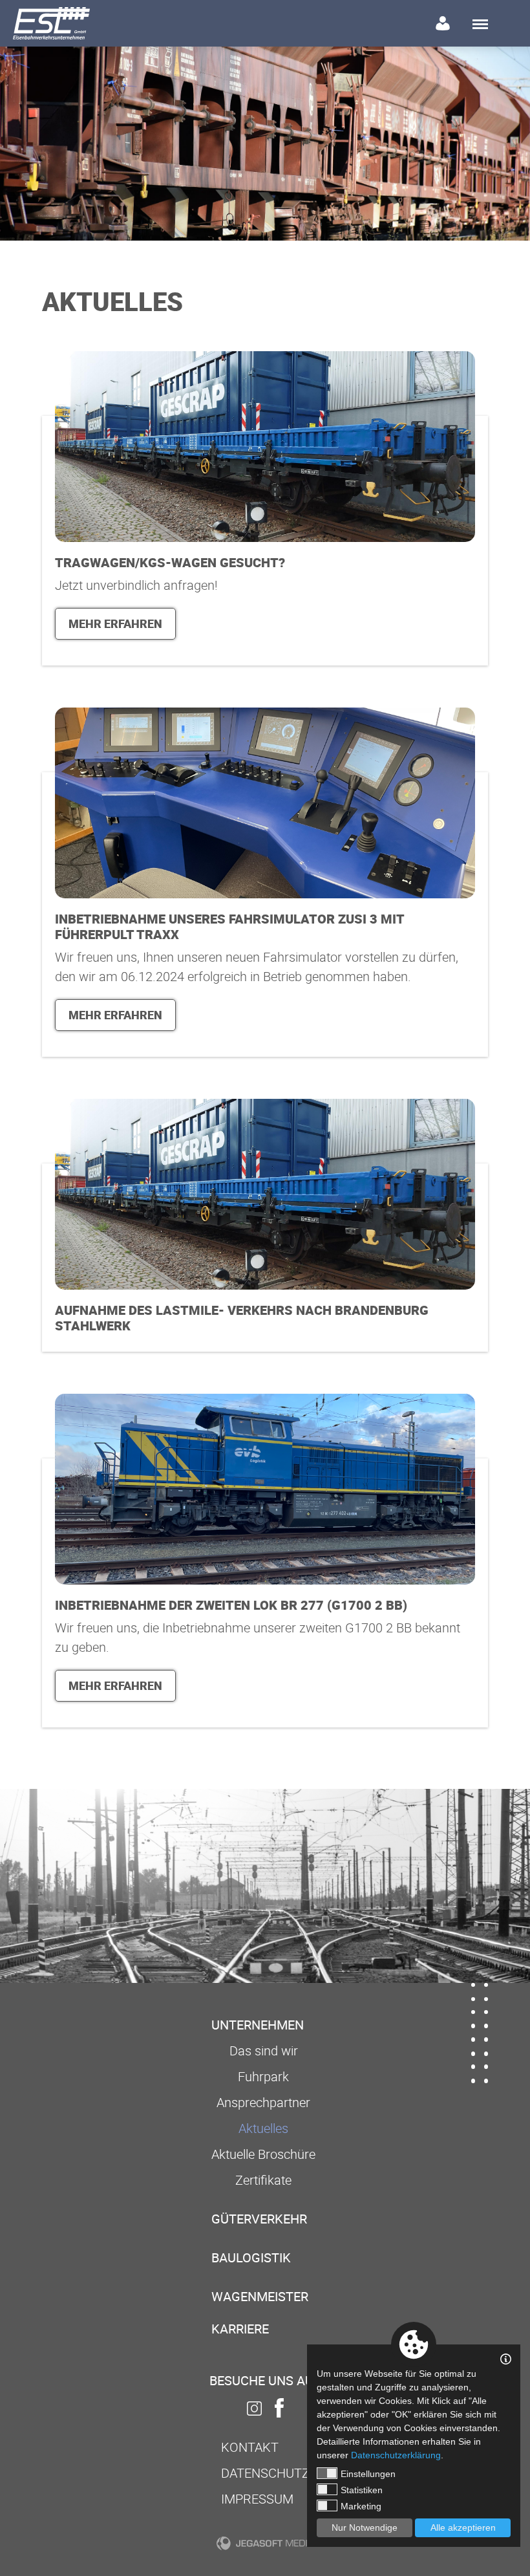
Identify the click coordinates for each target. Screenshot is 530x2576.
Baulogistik (251, 2257)
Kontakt (250, 2447)
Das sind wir (264, 2051)
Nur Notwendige (365, 2527)
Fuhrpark (263, 2076)
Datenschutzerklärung (396, 2455)
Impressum (257, 2499)
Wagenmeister (260, 2296)
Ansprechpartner (263, 2102)
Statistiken (362, 2490)
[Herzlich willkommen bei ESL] (51, 23)
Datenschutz (265, 2473)
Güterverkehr (259, 2219)
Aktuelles (263, 2128)
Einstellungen (368, 2474)
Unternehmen (258, 2025)
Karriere (240, 2329)
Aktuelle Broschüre (263, 2154)
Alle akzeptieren (463, 2527)
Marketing (361, 2506)
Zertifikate (263, 2180)
